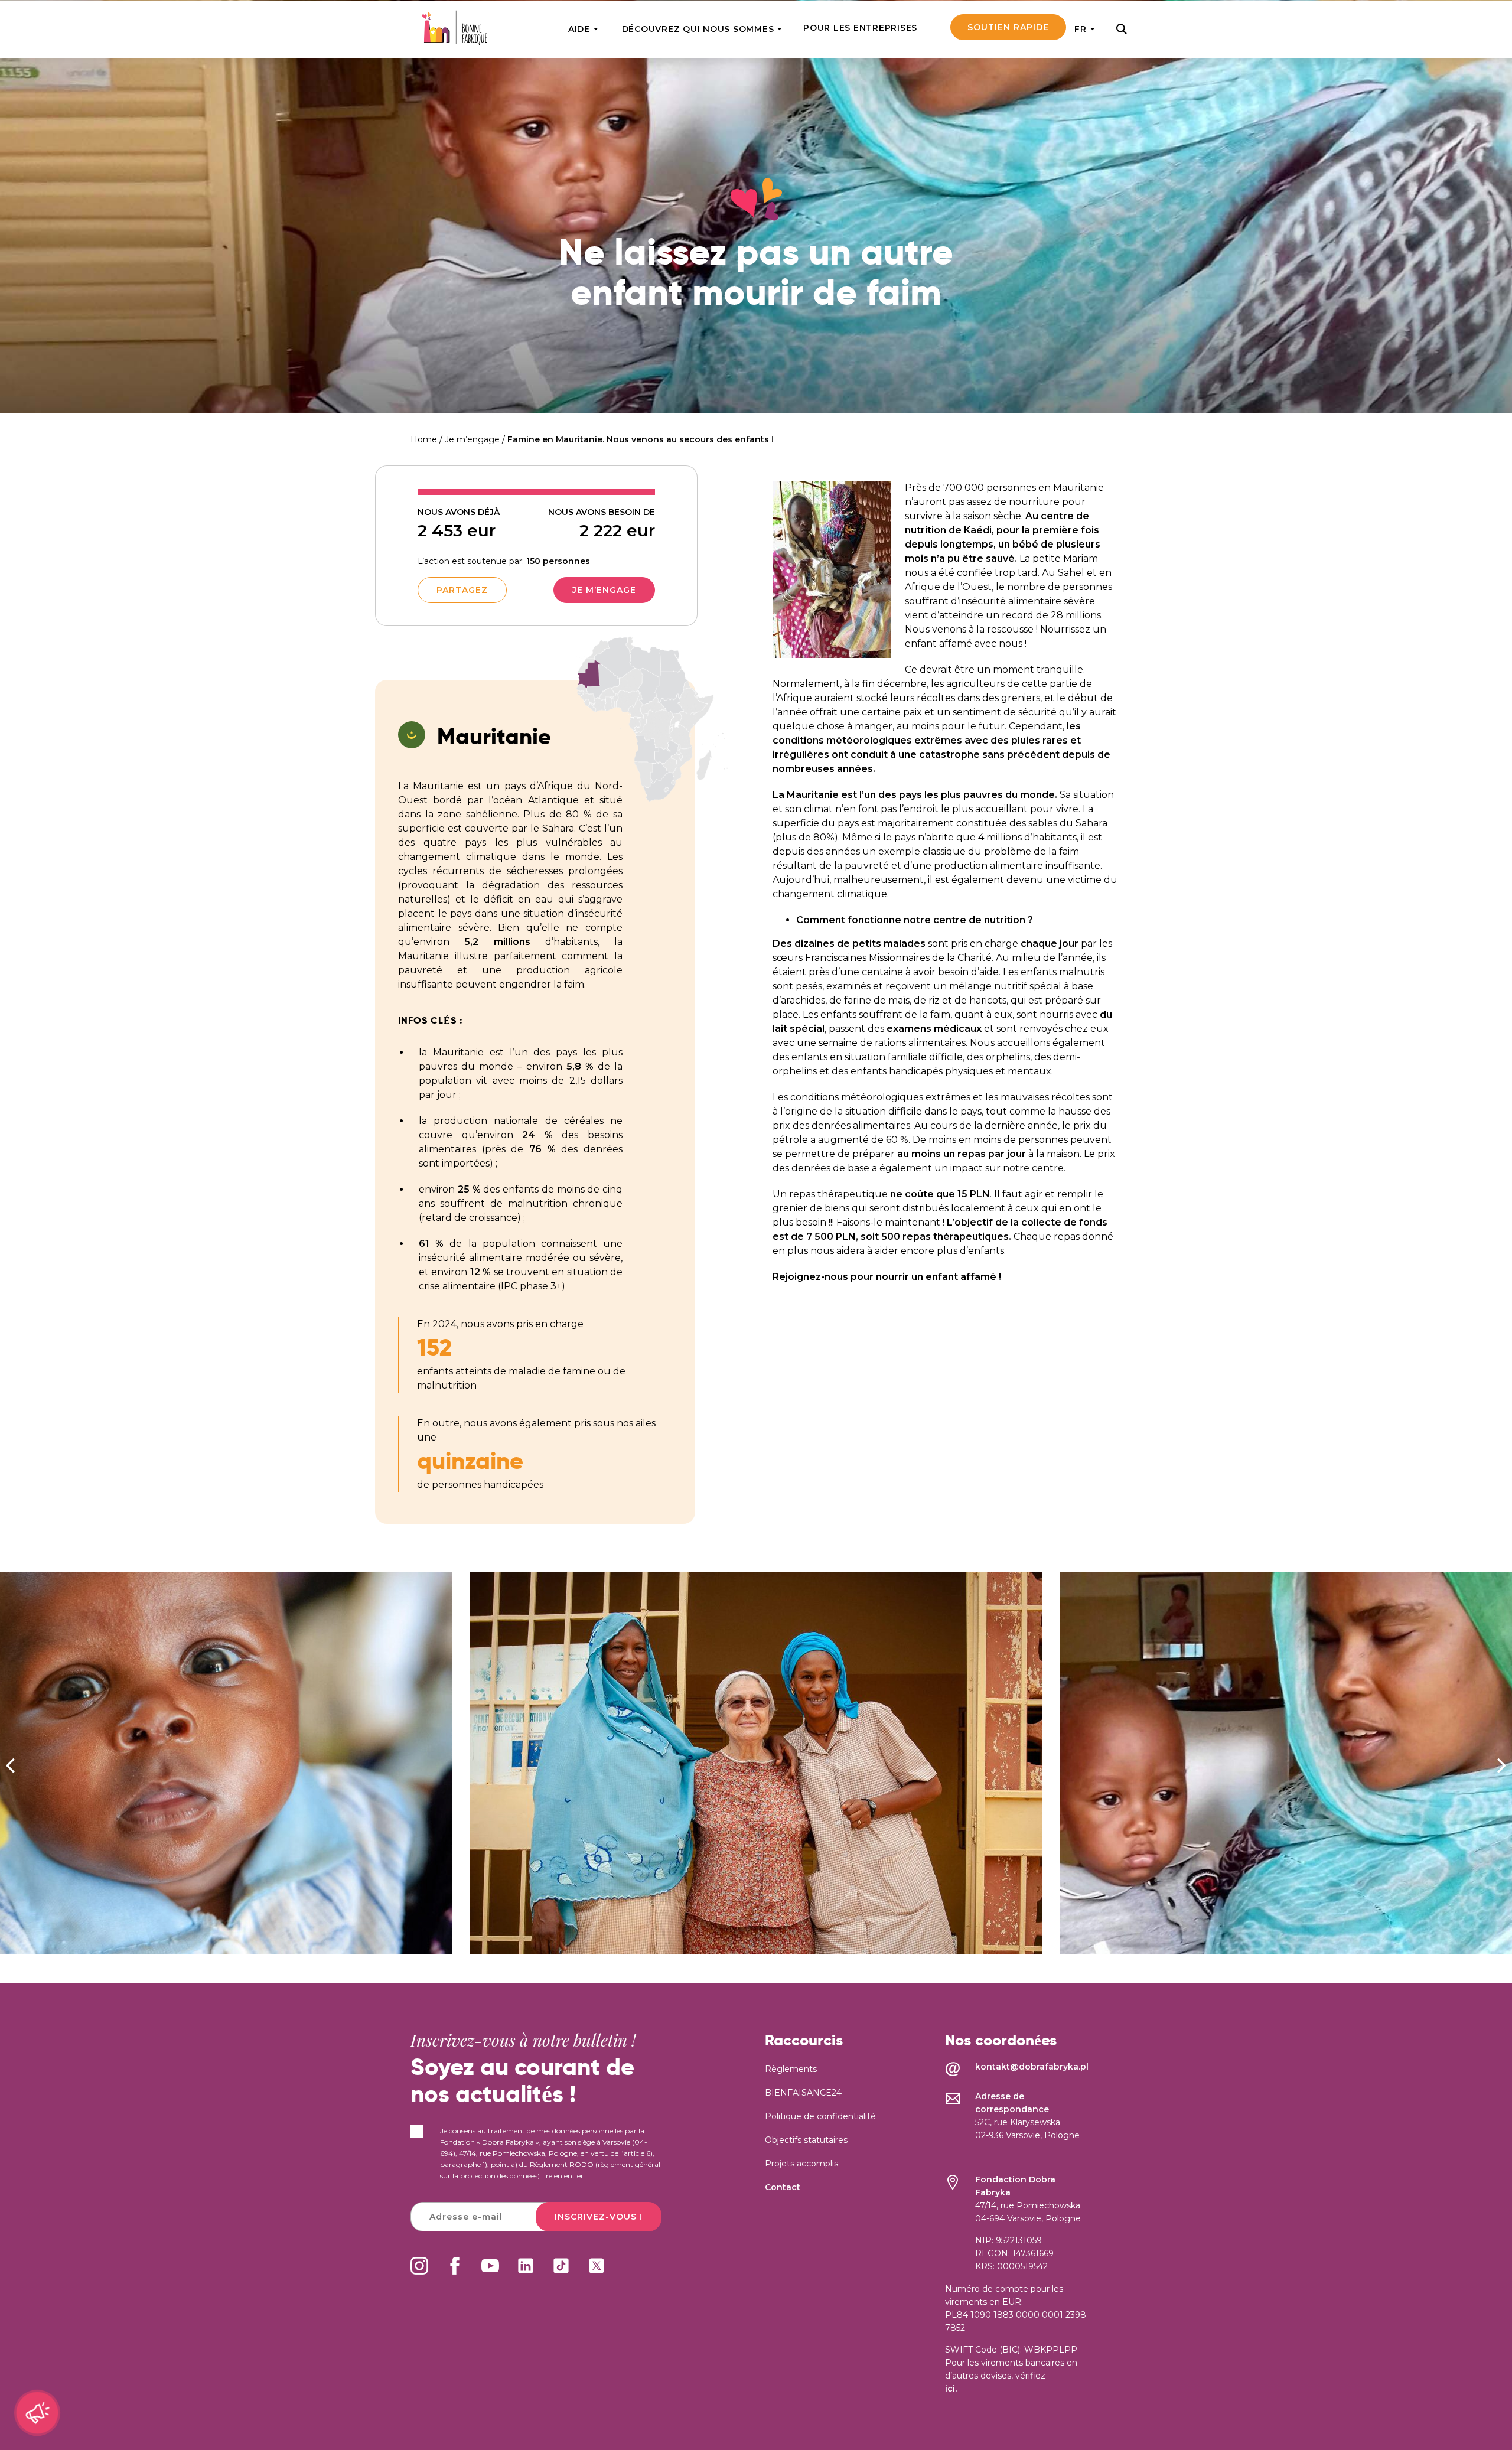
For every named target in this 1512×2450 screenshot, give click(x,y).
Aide (579, 29)
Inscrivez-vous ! (599, 2217)
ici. (951, 2389)
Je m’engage (604, 590)
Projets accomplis (801, 2164)
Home (424, 439)
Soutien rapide (1008, 27)
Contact (783, 2187)
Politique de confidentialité (820, 2116)
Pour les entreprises (860, 28)
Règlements (791, 2069)
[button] (1502, 1765)
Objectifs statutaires (806, 2140)
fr (1081, 29)
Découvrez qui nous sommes (698, 29)
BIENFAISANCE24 (803, 2093)
